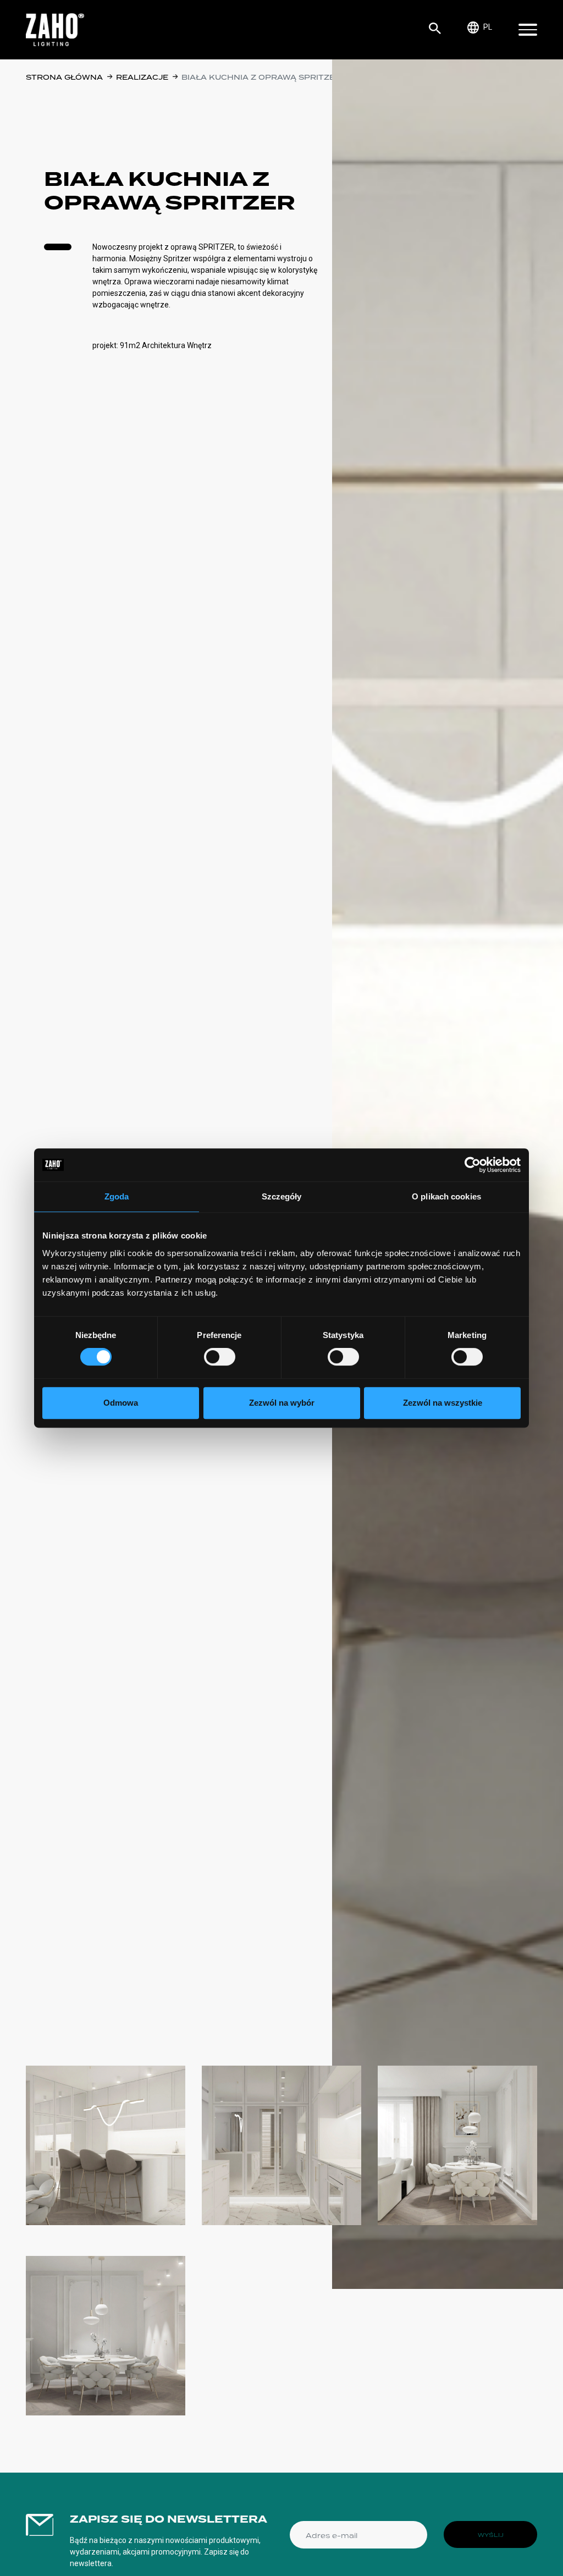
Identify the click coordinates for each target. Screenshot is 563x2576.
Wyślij (491, 2535)
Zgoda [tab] (117, 1196)
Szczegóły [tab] (282, 1196)
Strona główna (64, 77)
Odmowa (121, 1403)
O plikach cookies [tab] (446, 1196)
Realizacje (142, 77)
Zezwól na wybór (282, 1403)
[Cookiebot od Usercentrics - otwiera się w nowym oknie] (473, 1165)
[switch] (220, 1357)
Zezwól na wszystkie (443, 1403)
